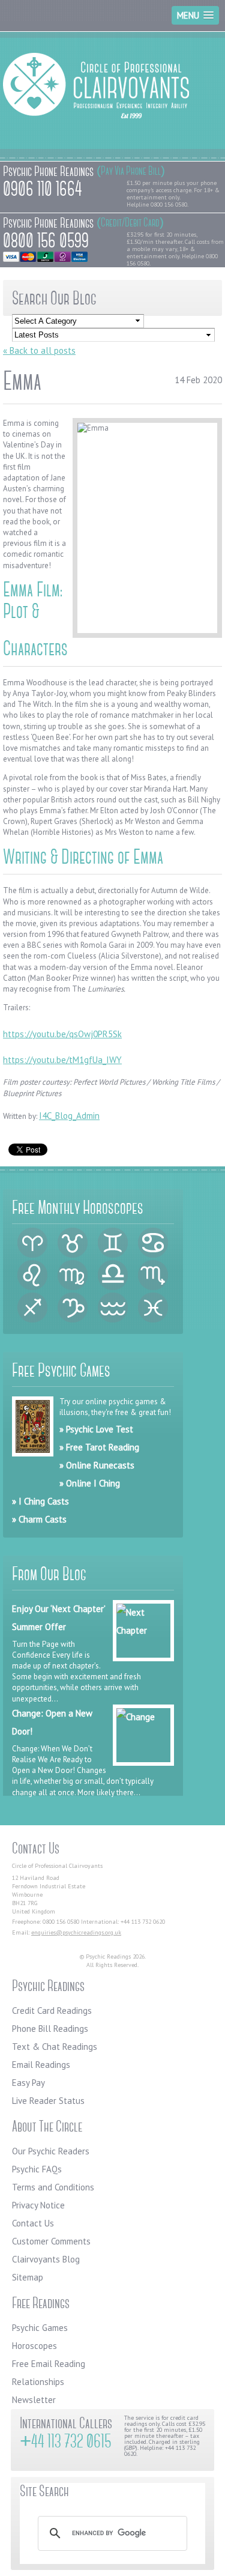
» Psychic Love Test (96, 1429)
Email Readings (41, 2065)
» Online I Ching (90, 1483)
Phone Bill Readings (50, 2029)
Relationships (38, 2382)
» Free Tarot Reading (99, 1447)
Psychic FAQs (37, 2169)
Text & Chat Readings (55, 2047)
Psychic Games (40, 2328)
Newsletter (34, 2400)
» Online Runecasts (97, 1465)
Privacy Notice (38, 2205)
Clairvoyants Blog (46, 2259)
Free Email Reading (49, 2364)
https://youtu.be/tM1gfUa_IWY (62, 1060)
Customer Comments (51, 2241)
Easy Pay (28, 2083)
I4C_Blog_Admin (69, 1116)
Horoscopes (34, 2346)
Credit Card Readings (52, 2011)
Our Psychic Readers (51, 2151)
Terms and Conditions (53, 2187)
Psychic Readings (96, 90)
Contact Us (33, 2223)
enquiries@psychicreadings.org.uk (76, 1932)
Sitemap (28, 2277)
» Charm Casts (39, 1519)
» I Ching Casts (40, 1501)
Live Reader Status (48, 2101)
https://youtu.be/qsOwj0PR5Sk (62, 1034)
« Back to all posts (39, 350)
